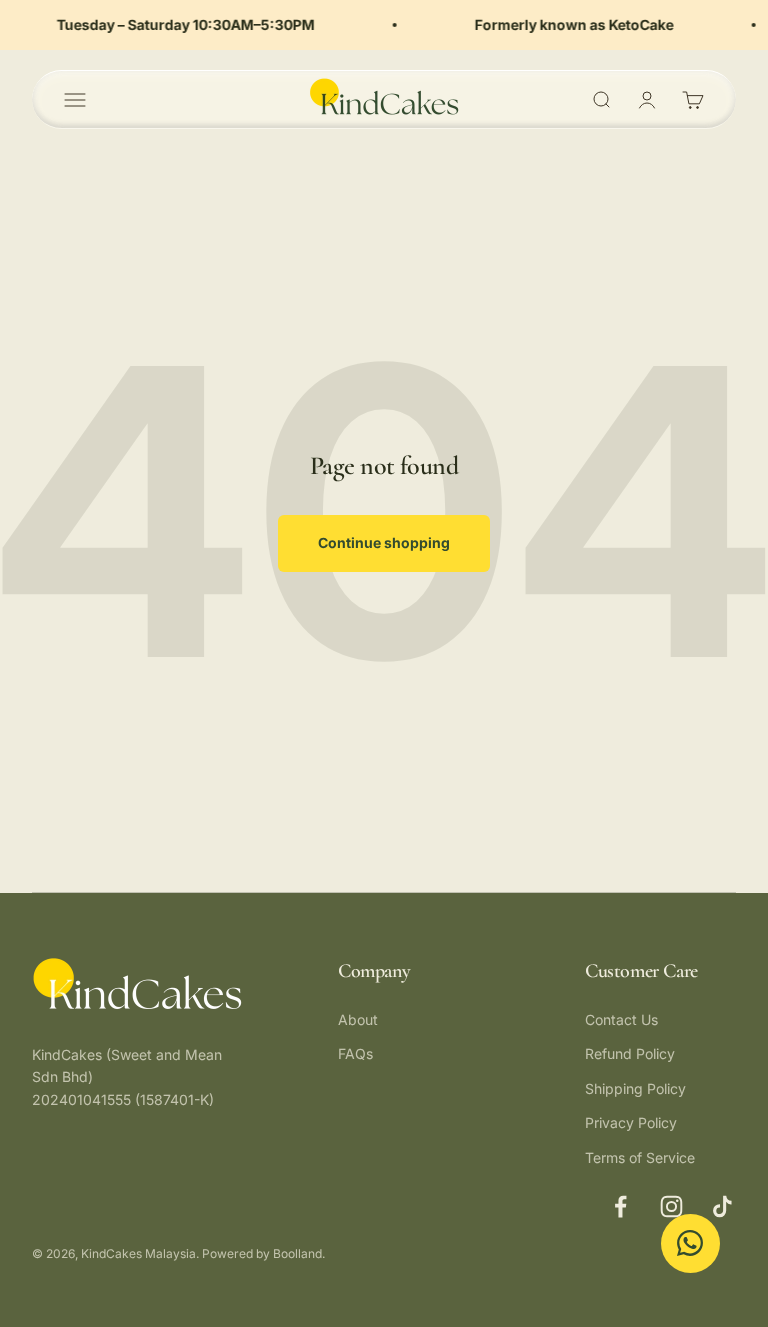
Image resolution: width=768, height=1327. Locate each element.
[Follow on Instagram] (671, 1206)
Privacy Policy (631, 1122)
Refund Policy (630, 1053)
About (358, 1019)
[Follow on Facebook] (620, 1206)
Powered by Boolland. (263, 1253)
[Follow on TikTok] (722, 1206)
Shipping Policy (635, 1088)
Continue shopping (384, 542)
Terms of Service (640, 1157)
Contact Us (621, 1019)
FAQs (355, 1053)
